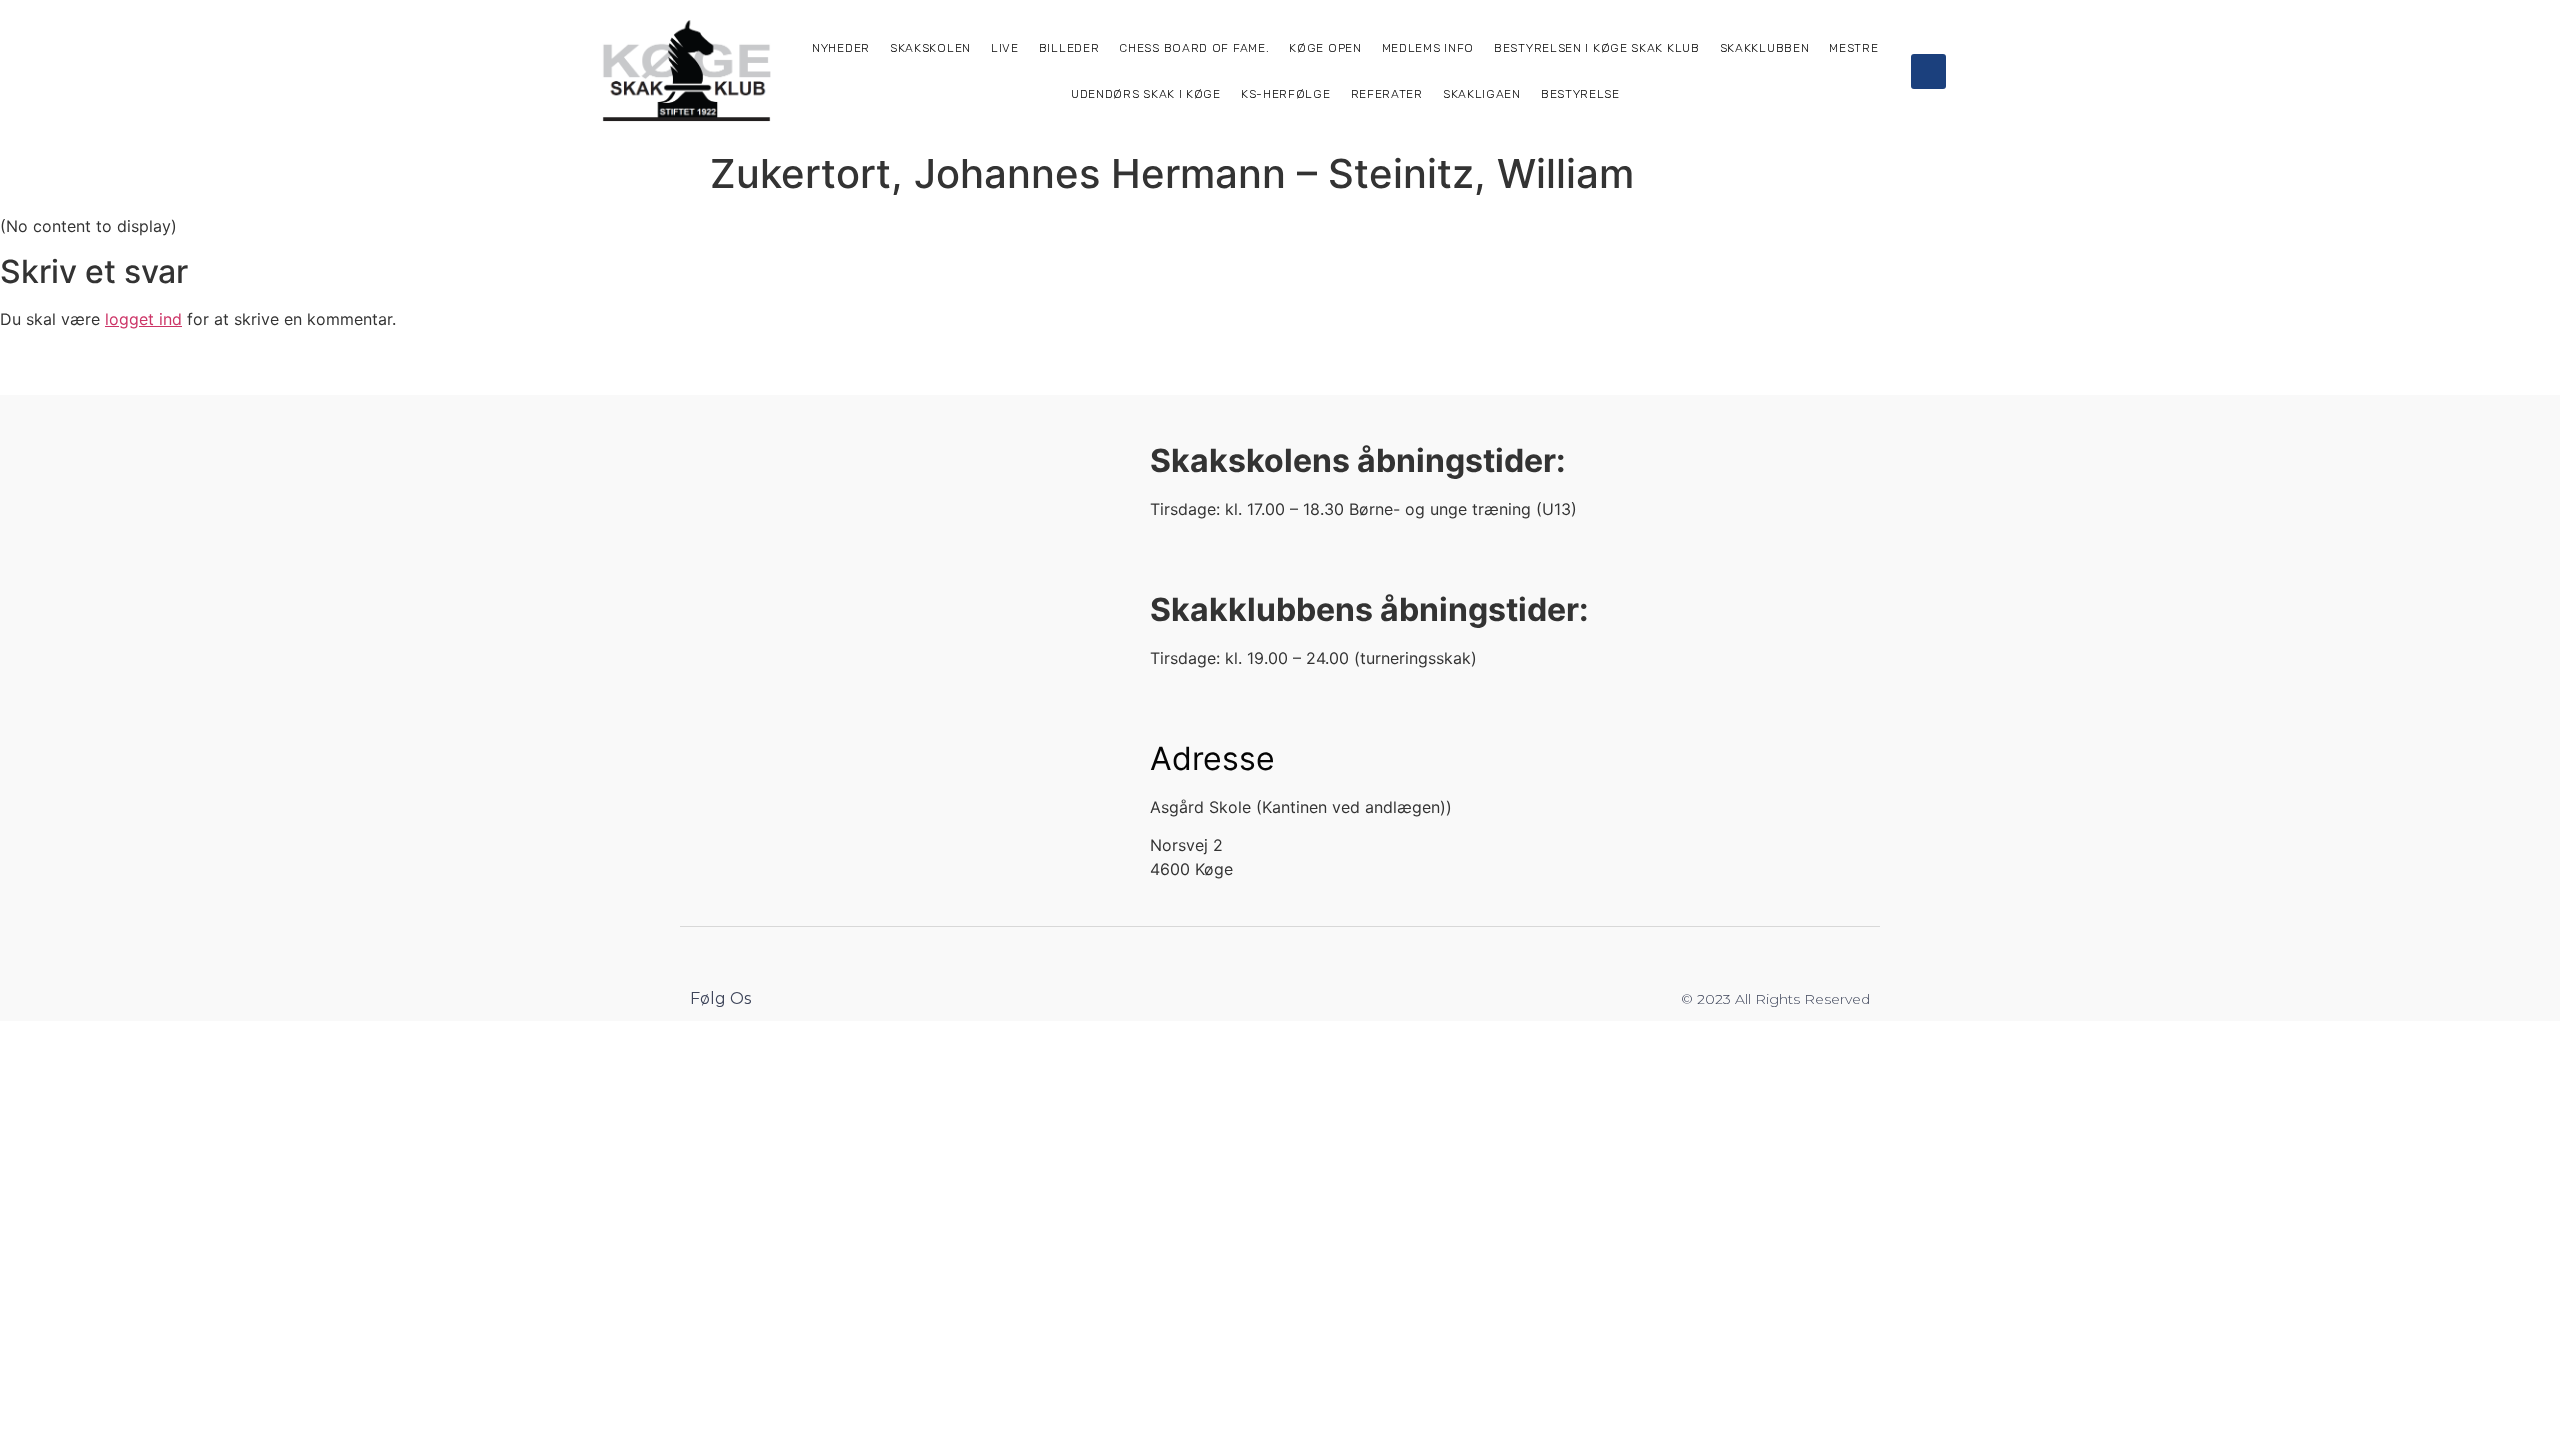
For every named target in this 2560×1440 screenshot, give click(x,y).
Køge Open (1325, 48)
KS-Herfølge (1286, 94)
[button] (1928, 71)
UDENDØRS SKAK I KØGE (1146, 94)
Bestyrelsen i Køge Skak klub (1597, 48)
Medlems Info (1428, 48)
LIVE (1005, 48)
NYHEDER (841, 48)
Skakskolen (930, 48)
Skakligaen (1482, 94)
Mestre (1853, 48)
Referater (1387, 94)
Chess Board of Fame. (1194, 48)
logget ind (143, 319)
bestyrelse (1580, 94)
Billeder (1069, 48)
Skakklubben (1765, 48)
